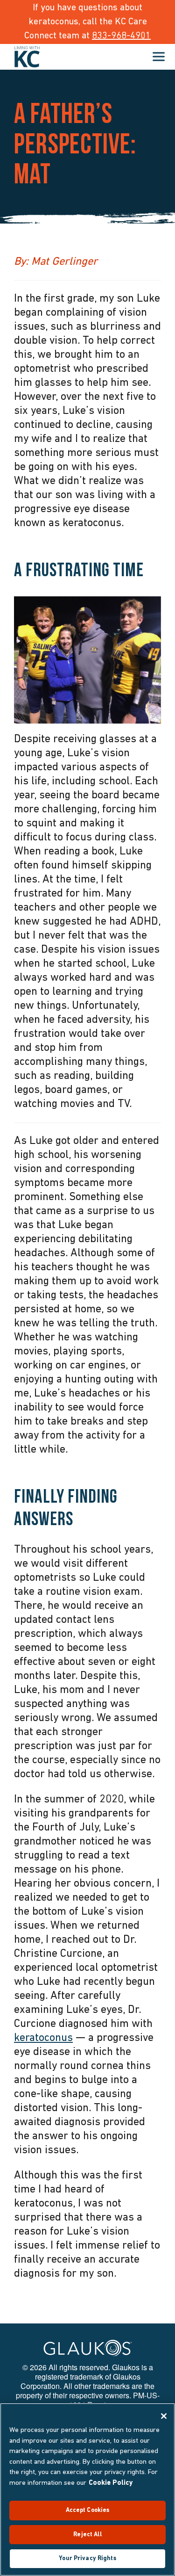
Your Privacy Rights (87, 2558)
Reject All (87, 2535)
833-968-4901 (121, 36)
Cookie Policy (111, 2483)
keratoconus (43, 2038)
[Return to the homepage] (27, 57)
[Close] (164, 2416)
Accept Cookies (88, 2510)
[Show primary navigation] (159, 57)
